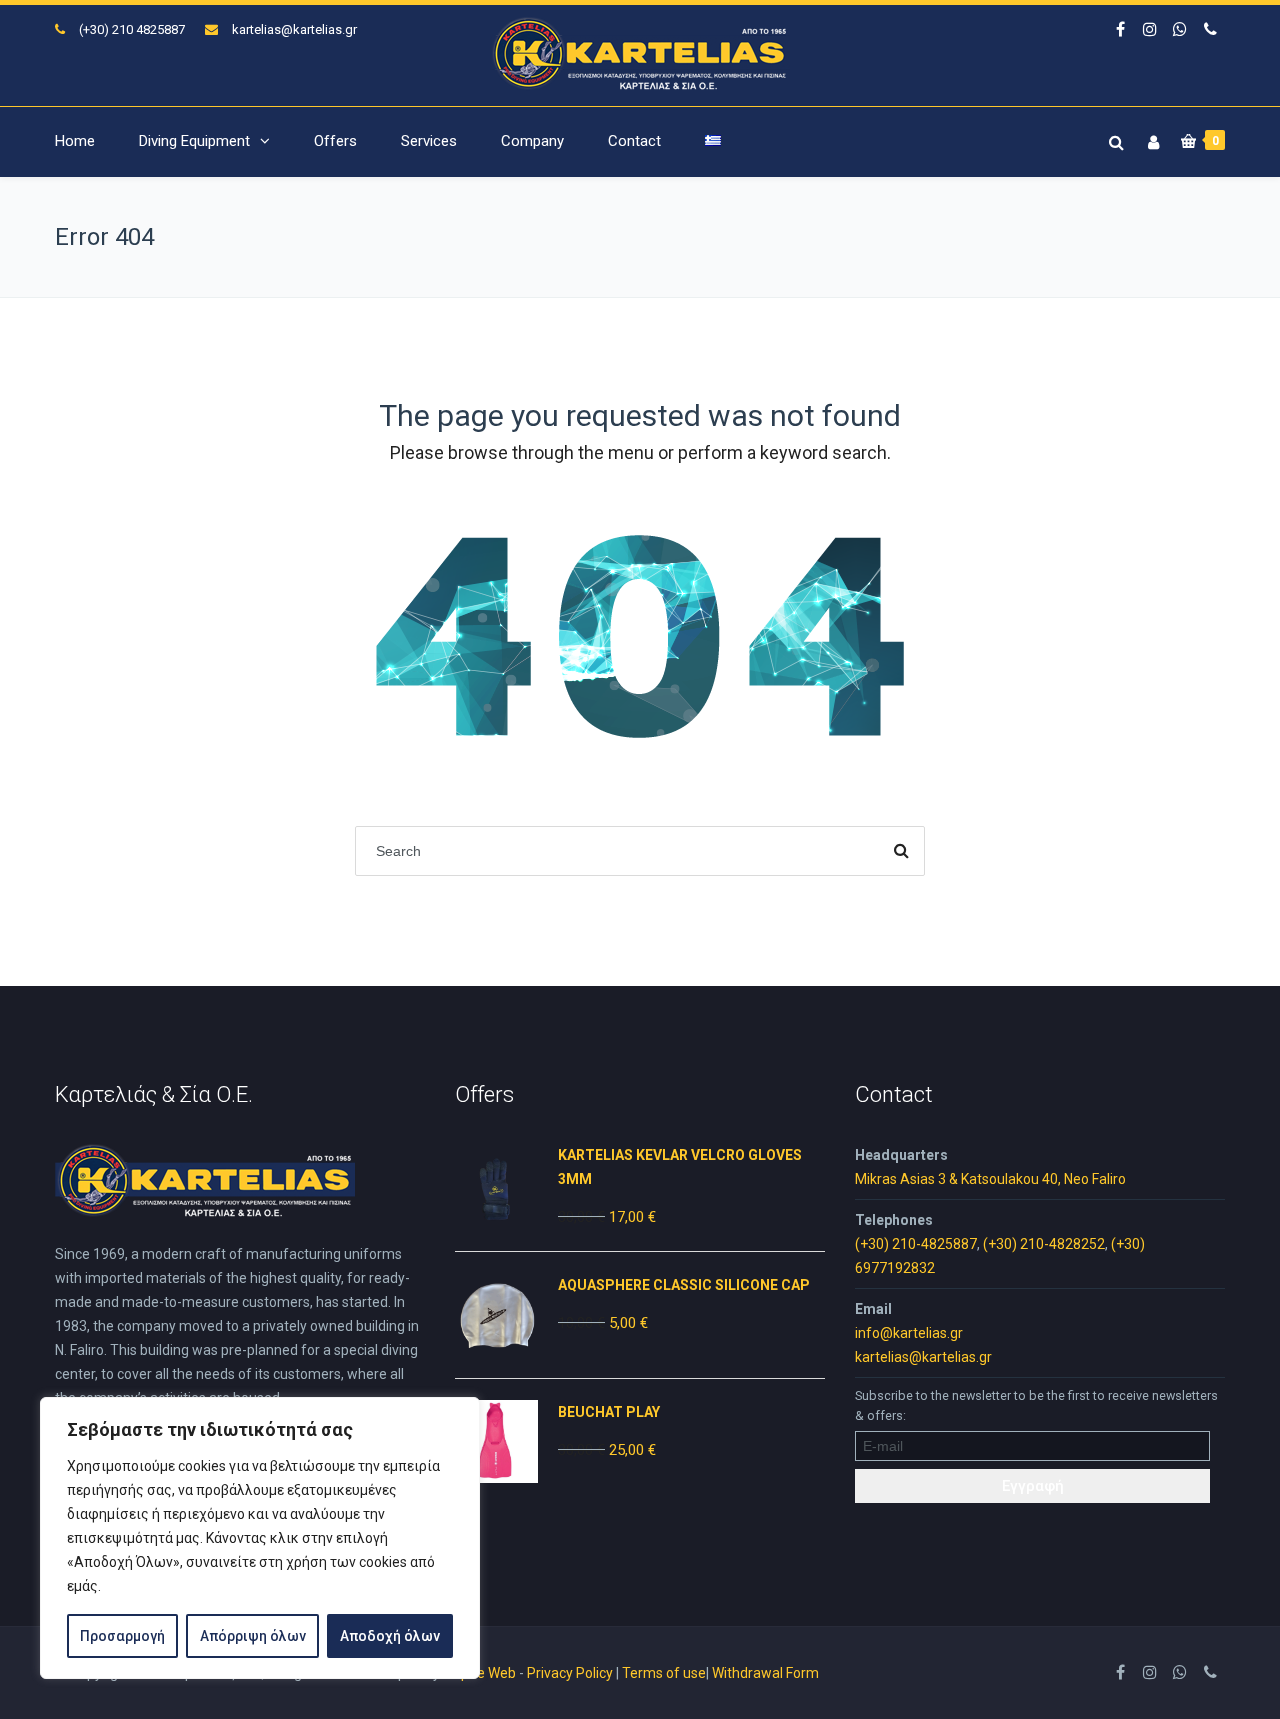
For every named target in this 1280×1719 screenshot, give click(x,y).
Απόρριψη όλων (253, 1636)
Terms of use (664, 1673)
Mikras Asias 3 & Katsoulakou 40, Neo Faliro (990, 1179)
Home (75, 141)
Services (429, 141)
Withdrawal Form (765, 1673)
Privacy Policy (570, 1673)
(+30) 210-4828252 (1044, 1244)
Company (532, 141)
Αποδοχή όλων (390, 1636)
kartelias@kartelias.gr (294, 29)
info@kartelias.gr (909, 1333)
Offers (335, 141)
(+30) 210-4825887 (916, 1244)
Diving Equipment (194, 141)
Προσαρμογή (122, 1636)
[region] (260, 1538)
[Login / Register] (1151, 138)
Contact (634, 141)
